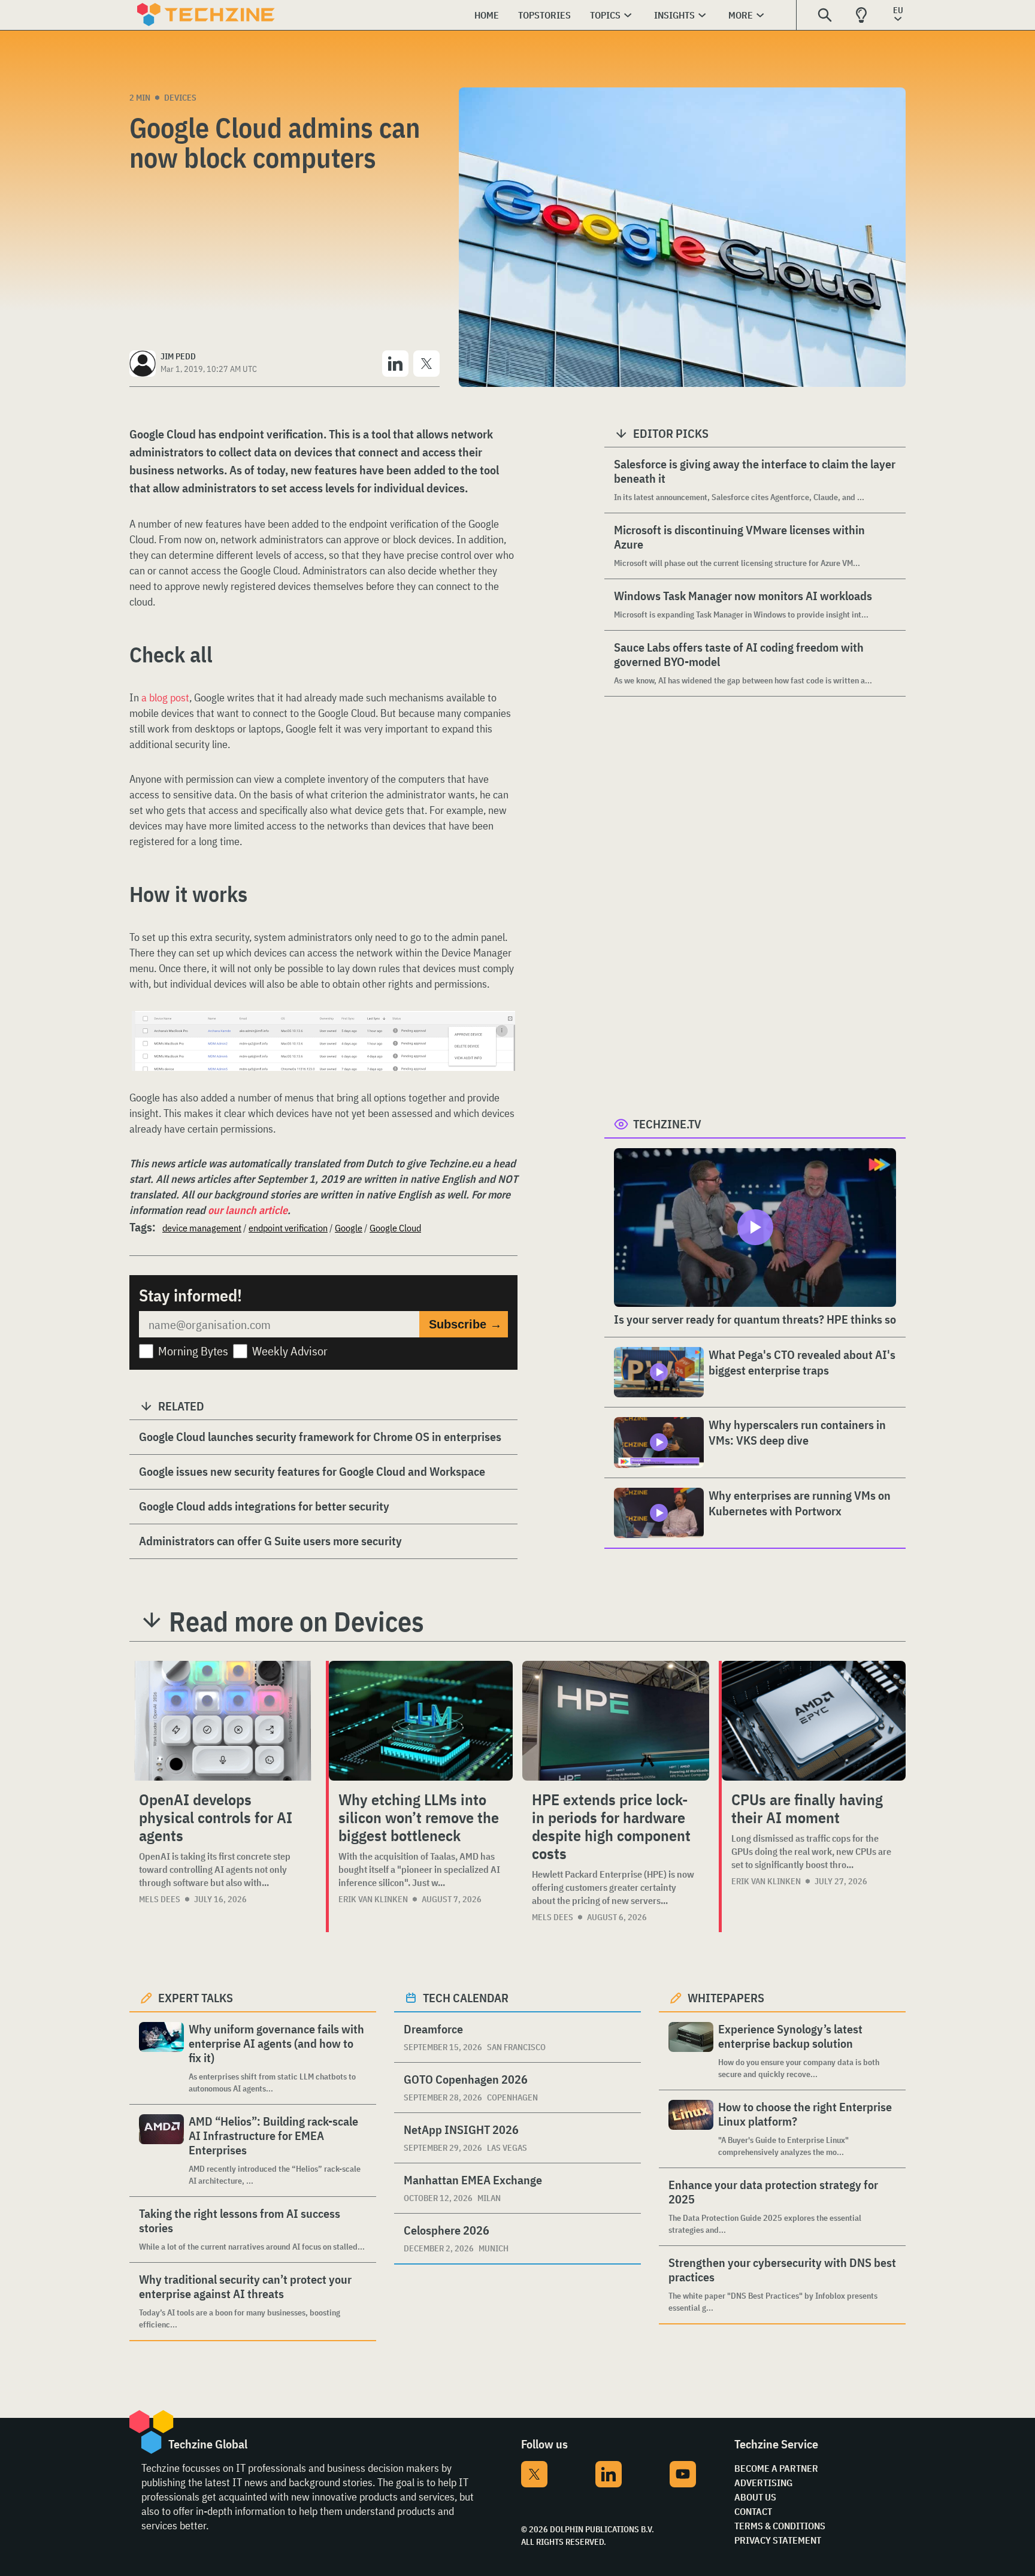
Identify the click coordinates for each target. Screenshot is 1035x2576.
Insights (674, 15)
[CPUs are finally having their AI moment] (814, 1721)
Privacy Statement (778, 2540)
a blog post (165, 697)
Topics (605, 15)
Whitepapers (726, 1998)
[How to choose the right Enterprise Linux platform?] (691, 2129)
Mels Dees (160, 1899)
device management (202, 1228)
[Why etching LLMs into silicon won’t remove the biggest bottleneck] (421, 1721)
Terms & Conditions (780, 2526)
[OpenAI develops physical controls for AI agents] (223, 1721)
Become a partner (776, 2468)
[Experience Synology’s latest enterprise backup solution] (691, 2051)
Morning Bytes (193, 1351)
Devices (180, 98)
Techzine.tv (667, 1124)
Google (349, 1228)
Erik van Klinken (373, 1899)
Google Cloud (395, 1228)
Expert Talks (196, 1998)
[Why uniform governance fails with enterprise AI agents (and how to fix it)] (161, 2058)
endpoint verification (288, 1228)
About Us (755, 2497)
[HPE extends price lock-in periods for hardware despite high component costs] (616, 1721)
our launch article (248, 1210)
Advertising (763, 2483)
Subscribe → (465, 1324)
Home (487, 15)
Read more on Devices (296, 1621)
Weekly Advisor (290, 1351)
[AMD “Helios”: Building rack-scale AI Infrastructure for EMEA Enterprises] (161, 2150)
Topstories (544, 15)
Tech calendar (466, 1998)
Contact (753, 2511)
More (741, 15)
